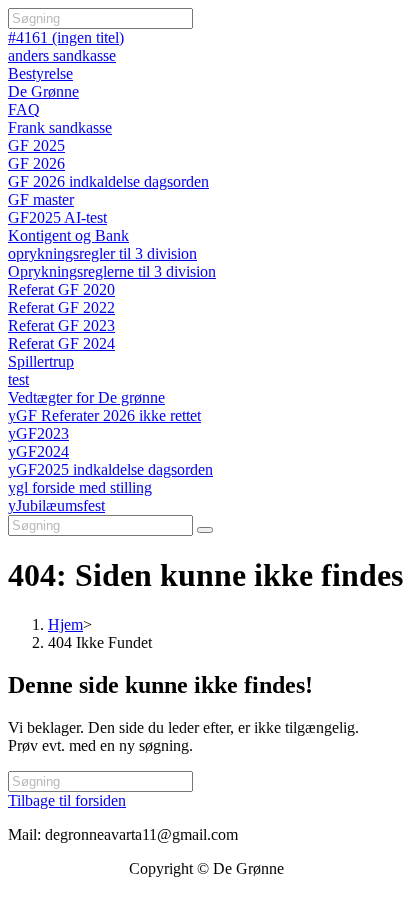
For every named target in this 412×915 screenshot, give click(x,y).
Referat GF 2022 (61, 307)
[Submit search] (205, 530)
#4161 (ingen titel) (66, 37)
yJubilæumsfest (56, 505)
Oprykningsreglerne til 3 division (112, 271)
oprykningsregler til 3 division (102, 253)
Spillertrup (41, 361)
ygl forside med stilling (80, 487)
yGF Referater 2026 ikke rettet (104, 415)
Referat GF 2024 (61, 343)
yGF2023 (38, 433)
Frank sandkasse (60, 127)
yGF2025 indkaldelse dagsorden (110, 469)
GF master (41, 199)
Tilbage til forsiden (67, 800)
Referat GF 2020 (61, 289)
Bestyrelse (40, 73)
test (18, 379)
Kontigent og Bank (68, 235)
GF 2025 (36, 145)
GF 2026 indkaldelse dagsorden (108, 181)
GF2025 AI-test (57, 217)
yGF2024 (38, 451)
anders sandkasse (62, 55)
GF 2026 (36, 163)
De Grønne (43, 91)
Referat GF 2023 (61, 325)
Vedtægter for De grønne (86, 397)
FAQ (24, 109)
